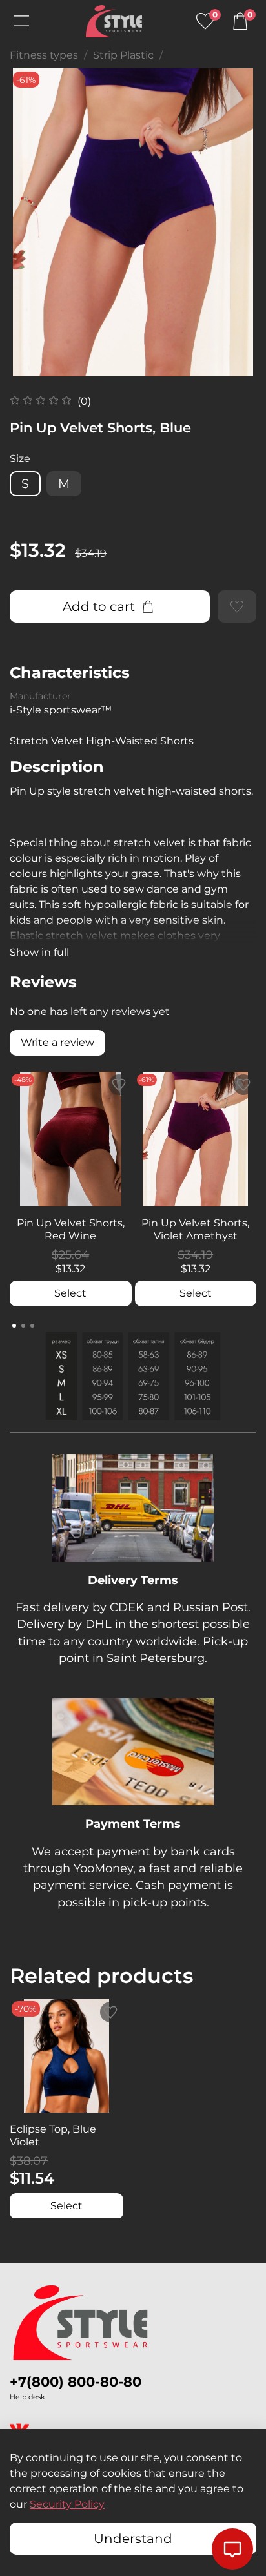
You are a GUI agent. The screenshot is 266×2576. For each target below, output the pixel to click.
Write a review (57, 1042)
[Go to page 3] (32, 1326)
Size (20, 459)
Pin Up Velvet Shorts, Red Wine (71, 1229)
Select (70, 1293)
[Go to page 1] (14, 1326)
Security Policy (67, 2504)
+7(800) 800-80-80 (76, 2382)
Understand (133, 2539)
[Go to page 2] (23, 1326)
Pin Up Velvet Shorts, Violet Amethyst (195, 1229)
